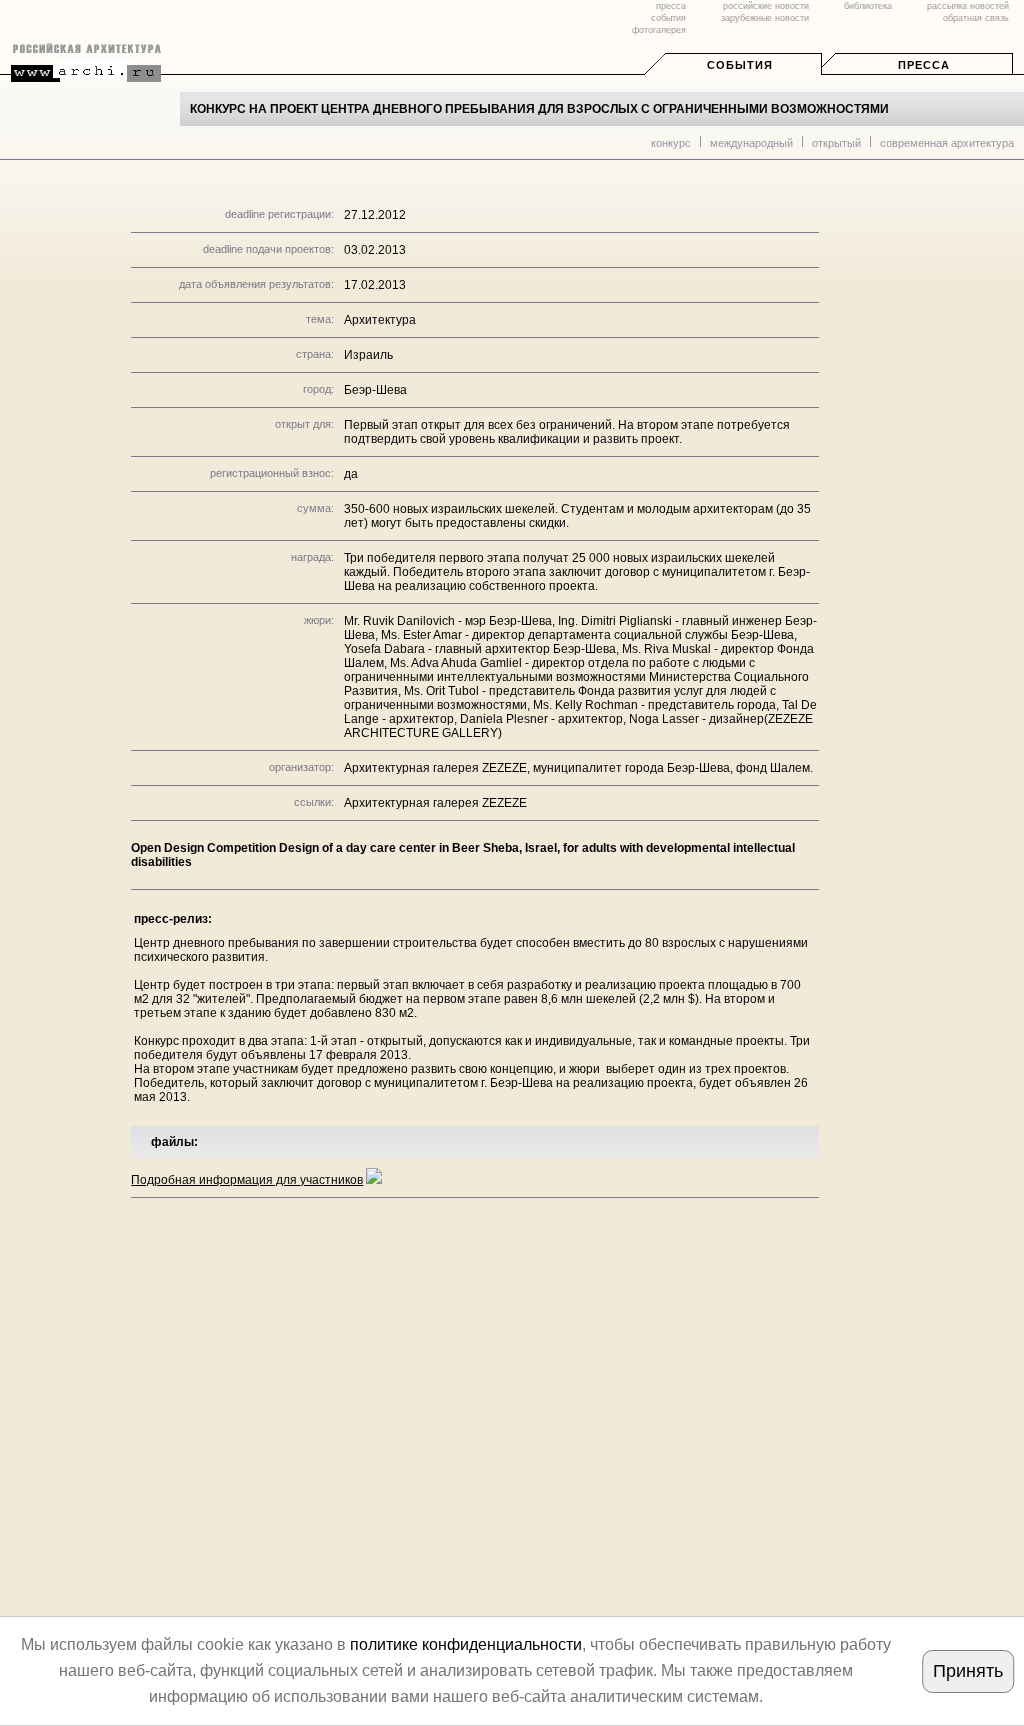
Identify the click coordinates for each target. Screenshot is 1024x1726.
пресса (671, 6)
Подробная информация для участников (247, 1180)
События (740, 65)
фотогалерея (659, 30)
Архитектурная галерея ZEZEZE (435, 803)
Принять (968, 1671)
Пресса (924, 65)
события (668, 18)
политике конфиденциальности (466, 1644)
